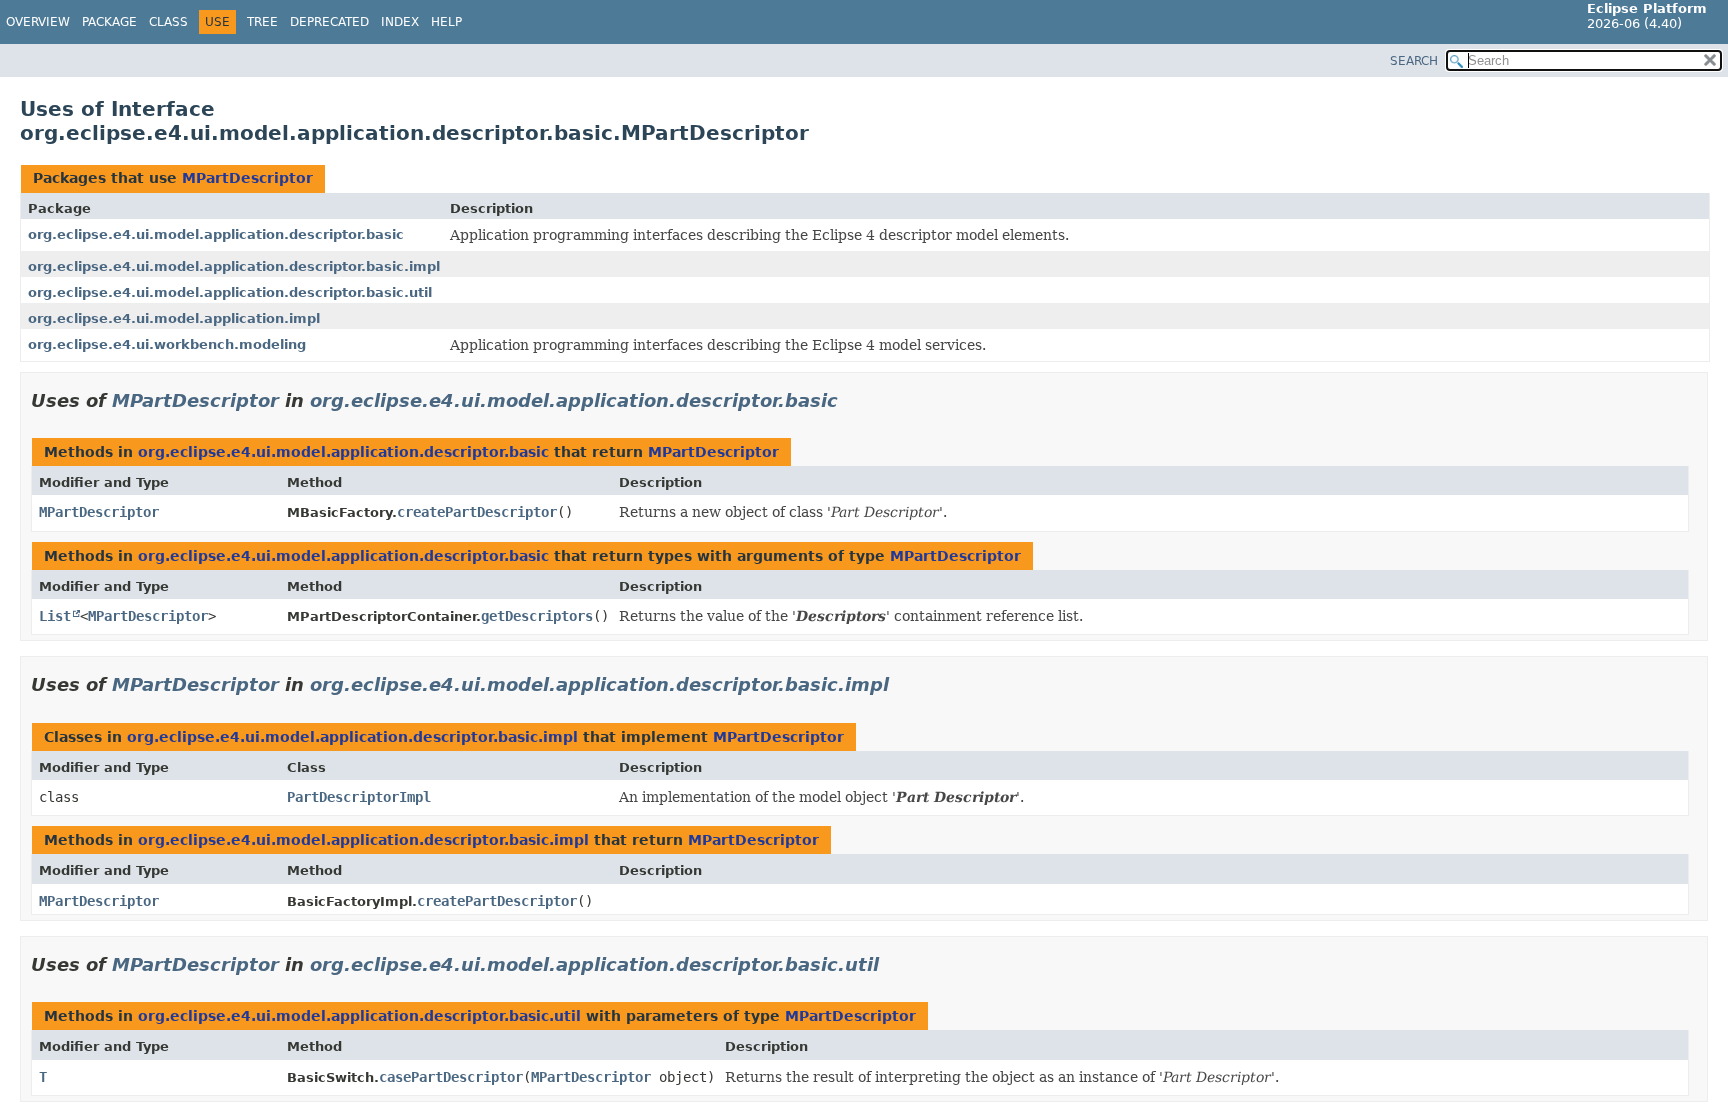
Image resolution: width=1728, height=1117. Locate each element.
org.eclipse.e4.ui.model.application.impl (174, 318)
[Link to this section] (852, 400)
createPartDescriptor (477, 512)
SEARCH (1414, 61)
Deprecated (329, 22)
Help (446, 22)
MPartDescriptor (247, 178)
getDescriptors (537, 616)
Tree (262, 22)
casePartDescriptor (451, 1077)
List (55, 616)
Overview (38, 22)
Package (109, 22)
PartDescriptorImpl (359, 797)
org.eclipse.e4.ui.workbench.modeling (167, 344)
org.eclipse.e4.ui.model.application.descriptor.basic (216, 234)
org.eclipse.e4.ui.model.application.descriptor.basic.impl (234, 266)
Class (168, 22)
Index (400, 22)
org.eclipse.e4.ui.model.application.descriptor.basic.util (230, 292)
